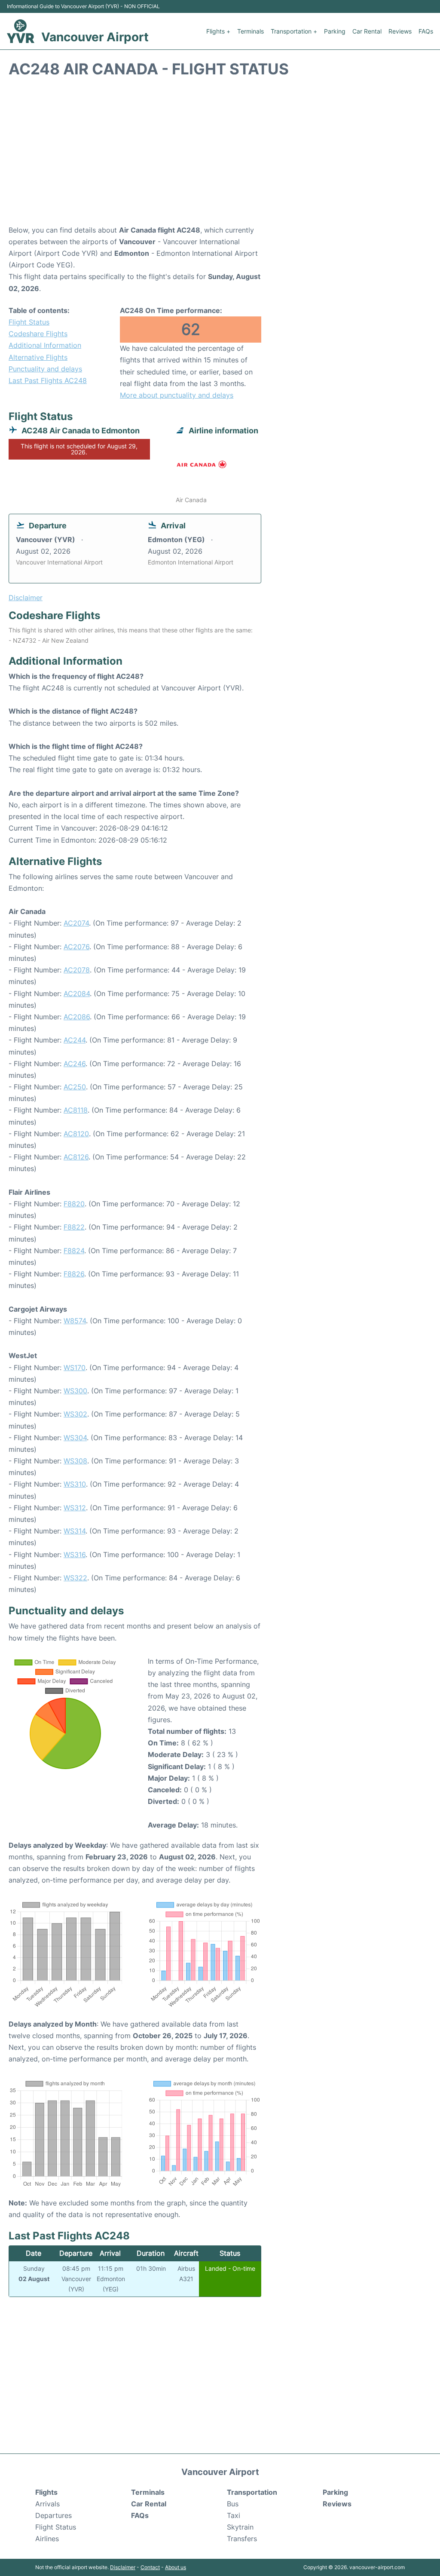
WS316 (75, 1555)
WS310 (75, 1484)
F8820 (74, 1204)
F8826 (74, 1274)
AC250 (75, 1087)
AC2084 (77, 994)
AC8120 (76, 1134)
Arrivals (47, 2504)
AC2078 (77, 970)
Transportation (252, 2492)
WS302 (75, 1414)
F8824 (74, 1251)
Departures (53, 2515)
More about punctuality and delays (177, 395)
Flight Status (29, 322)
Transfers (242, 2539)
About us (176, 2567)
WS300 (75, 1391)
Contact (150, 2567)
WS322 (75, 1578)
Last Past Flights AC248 (48, 380)
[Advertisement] (220, 156)
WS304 (75, 1438)
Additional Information (45, 345)
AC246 (75, 1064)
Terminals (251, 31)
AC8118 (76, 1110)
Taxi (234, 2515)
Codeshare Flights (38, 334)
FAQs (426, 31)
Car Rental (367, 31)
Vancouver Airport (95, 37)
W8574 (75, 1321)
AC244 (75, 1040)
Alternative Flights (38, 357)
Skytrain (240, 2527)
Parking (335, 31)
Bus (233, 2504)
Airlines (47, 2539)
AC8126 (76, 1157)
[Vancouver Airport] (21, 31)
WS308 (75, 1461)
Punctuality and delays (45, 369)
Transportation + (294, 31)
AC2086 (77, 1017)
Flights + (218, 31)
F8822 (74, 1227)
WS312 (75, 1508)
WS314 (75, 1531)
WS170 (75, 1368)
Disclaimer (123, 2567)
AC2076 (76, 947)
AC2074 (76, 923)
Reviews (400, 31)
